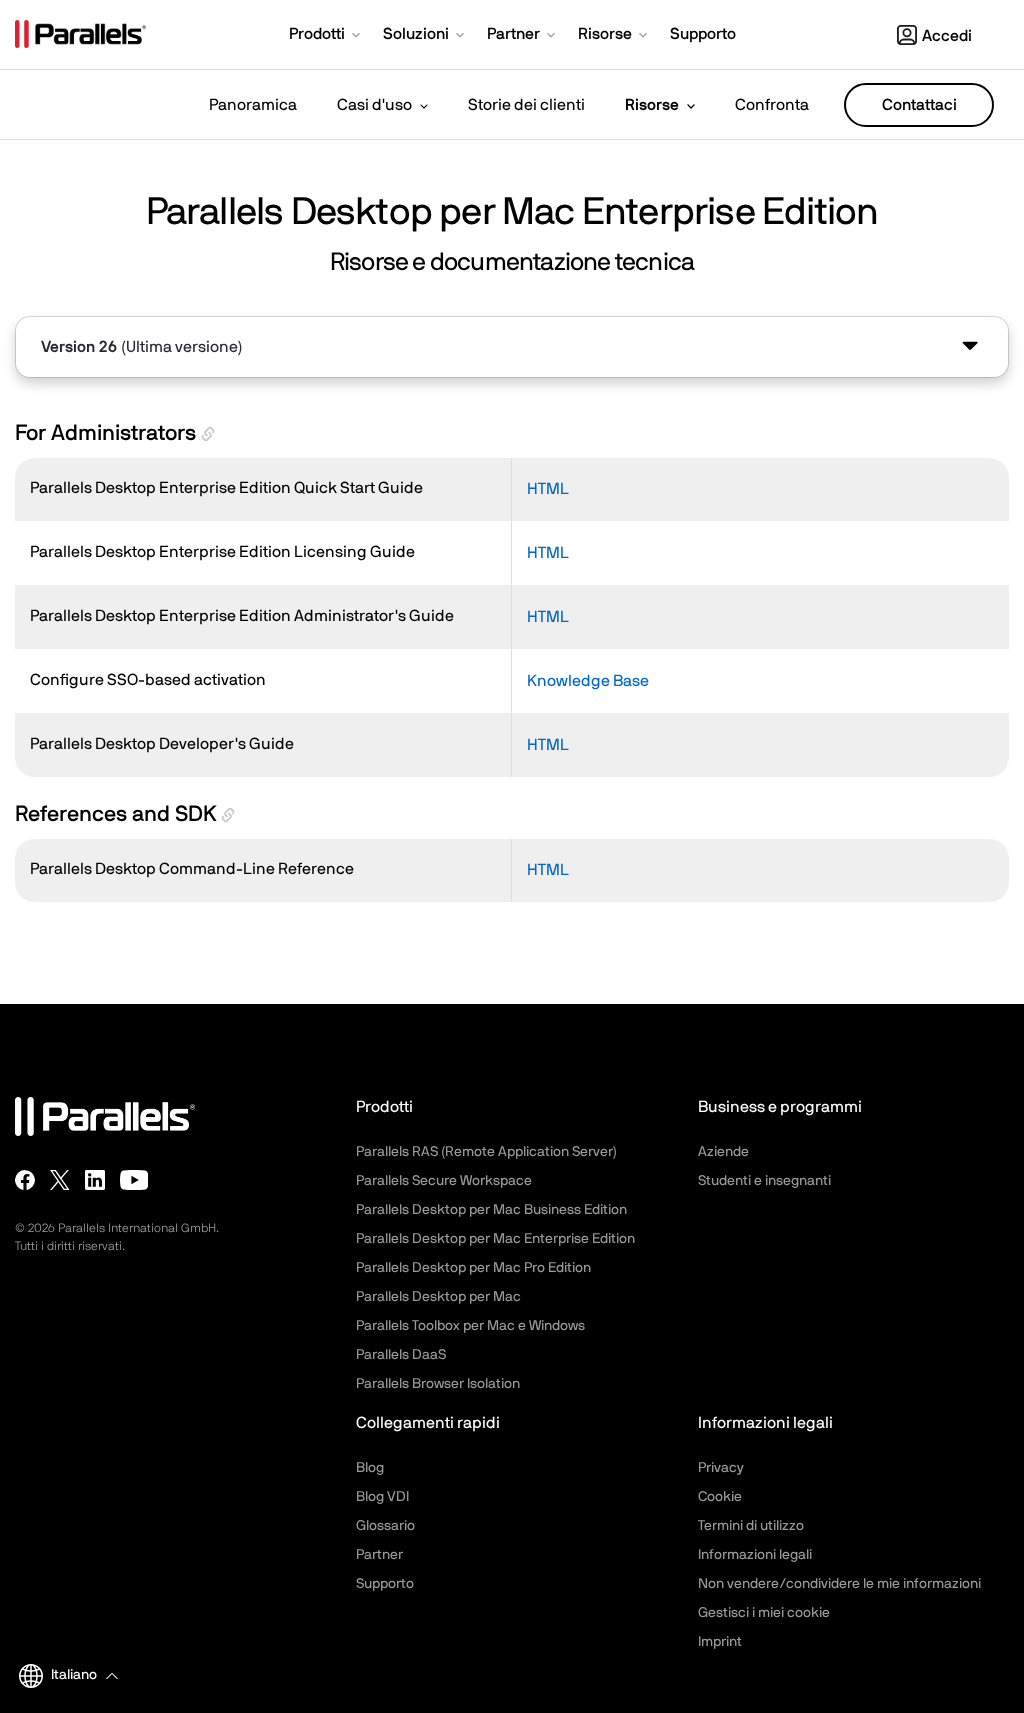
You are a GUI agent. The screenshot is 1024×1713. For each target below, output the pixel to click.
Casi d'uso (374, 105)
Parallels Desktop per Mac (438, 1297)
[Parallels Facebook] (25, 1180)
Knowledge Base (588, 681)
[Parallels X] (60, 1180)
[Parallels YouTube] (134, 1180)
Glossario (385, 1526)
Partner (379, 1555)
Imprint (720, 1642)
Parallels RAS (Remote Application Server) (486, 1152)
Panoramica (253, 105)
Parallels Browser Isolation (438, 1384)
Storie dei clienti (526, 105)
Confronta (772, 105)
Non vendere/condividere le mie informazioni (839, 1584)
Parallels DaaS (401, 1355)
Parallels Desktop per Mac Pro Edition (473, 1268)
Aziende (723, 1152)
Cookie (720, 1497)
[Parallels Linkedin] (95, 1180)
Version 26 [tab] (142, 347)
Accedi (947, 36)
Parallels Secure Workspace (444, 1181)
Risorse (652, 105)
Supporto (385, 1584)
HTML (548, 489)
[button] (326, 36)
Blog (370, 1468)
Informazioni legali (755, 1555)
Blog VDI (382, 1497)
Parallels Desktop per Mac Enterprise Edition (495, 1239)
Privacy (721, 1468)
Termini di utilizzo (751, 1526)
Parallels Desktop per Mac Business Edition (491, 1210)
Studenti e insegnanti (764, 1181)
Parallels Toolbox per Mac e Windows (470, 1326)
